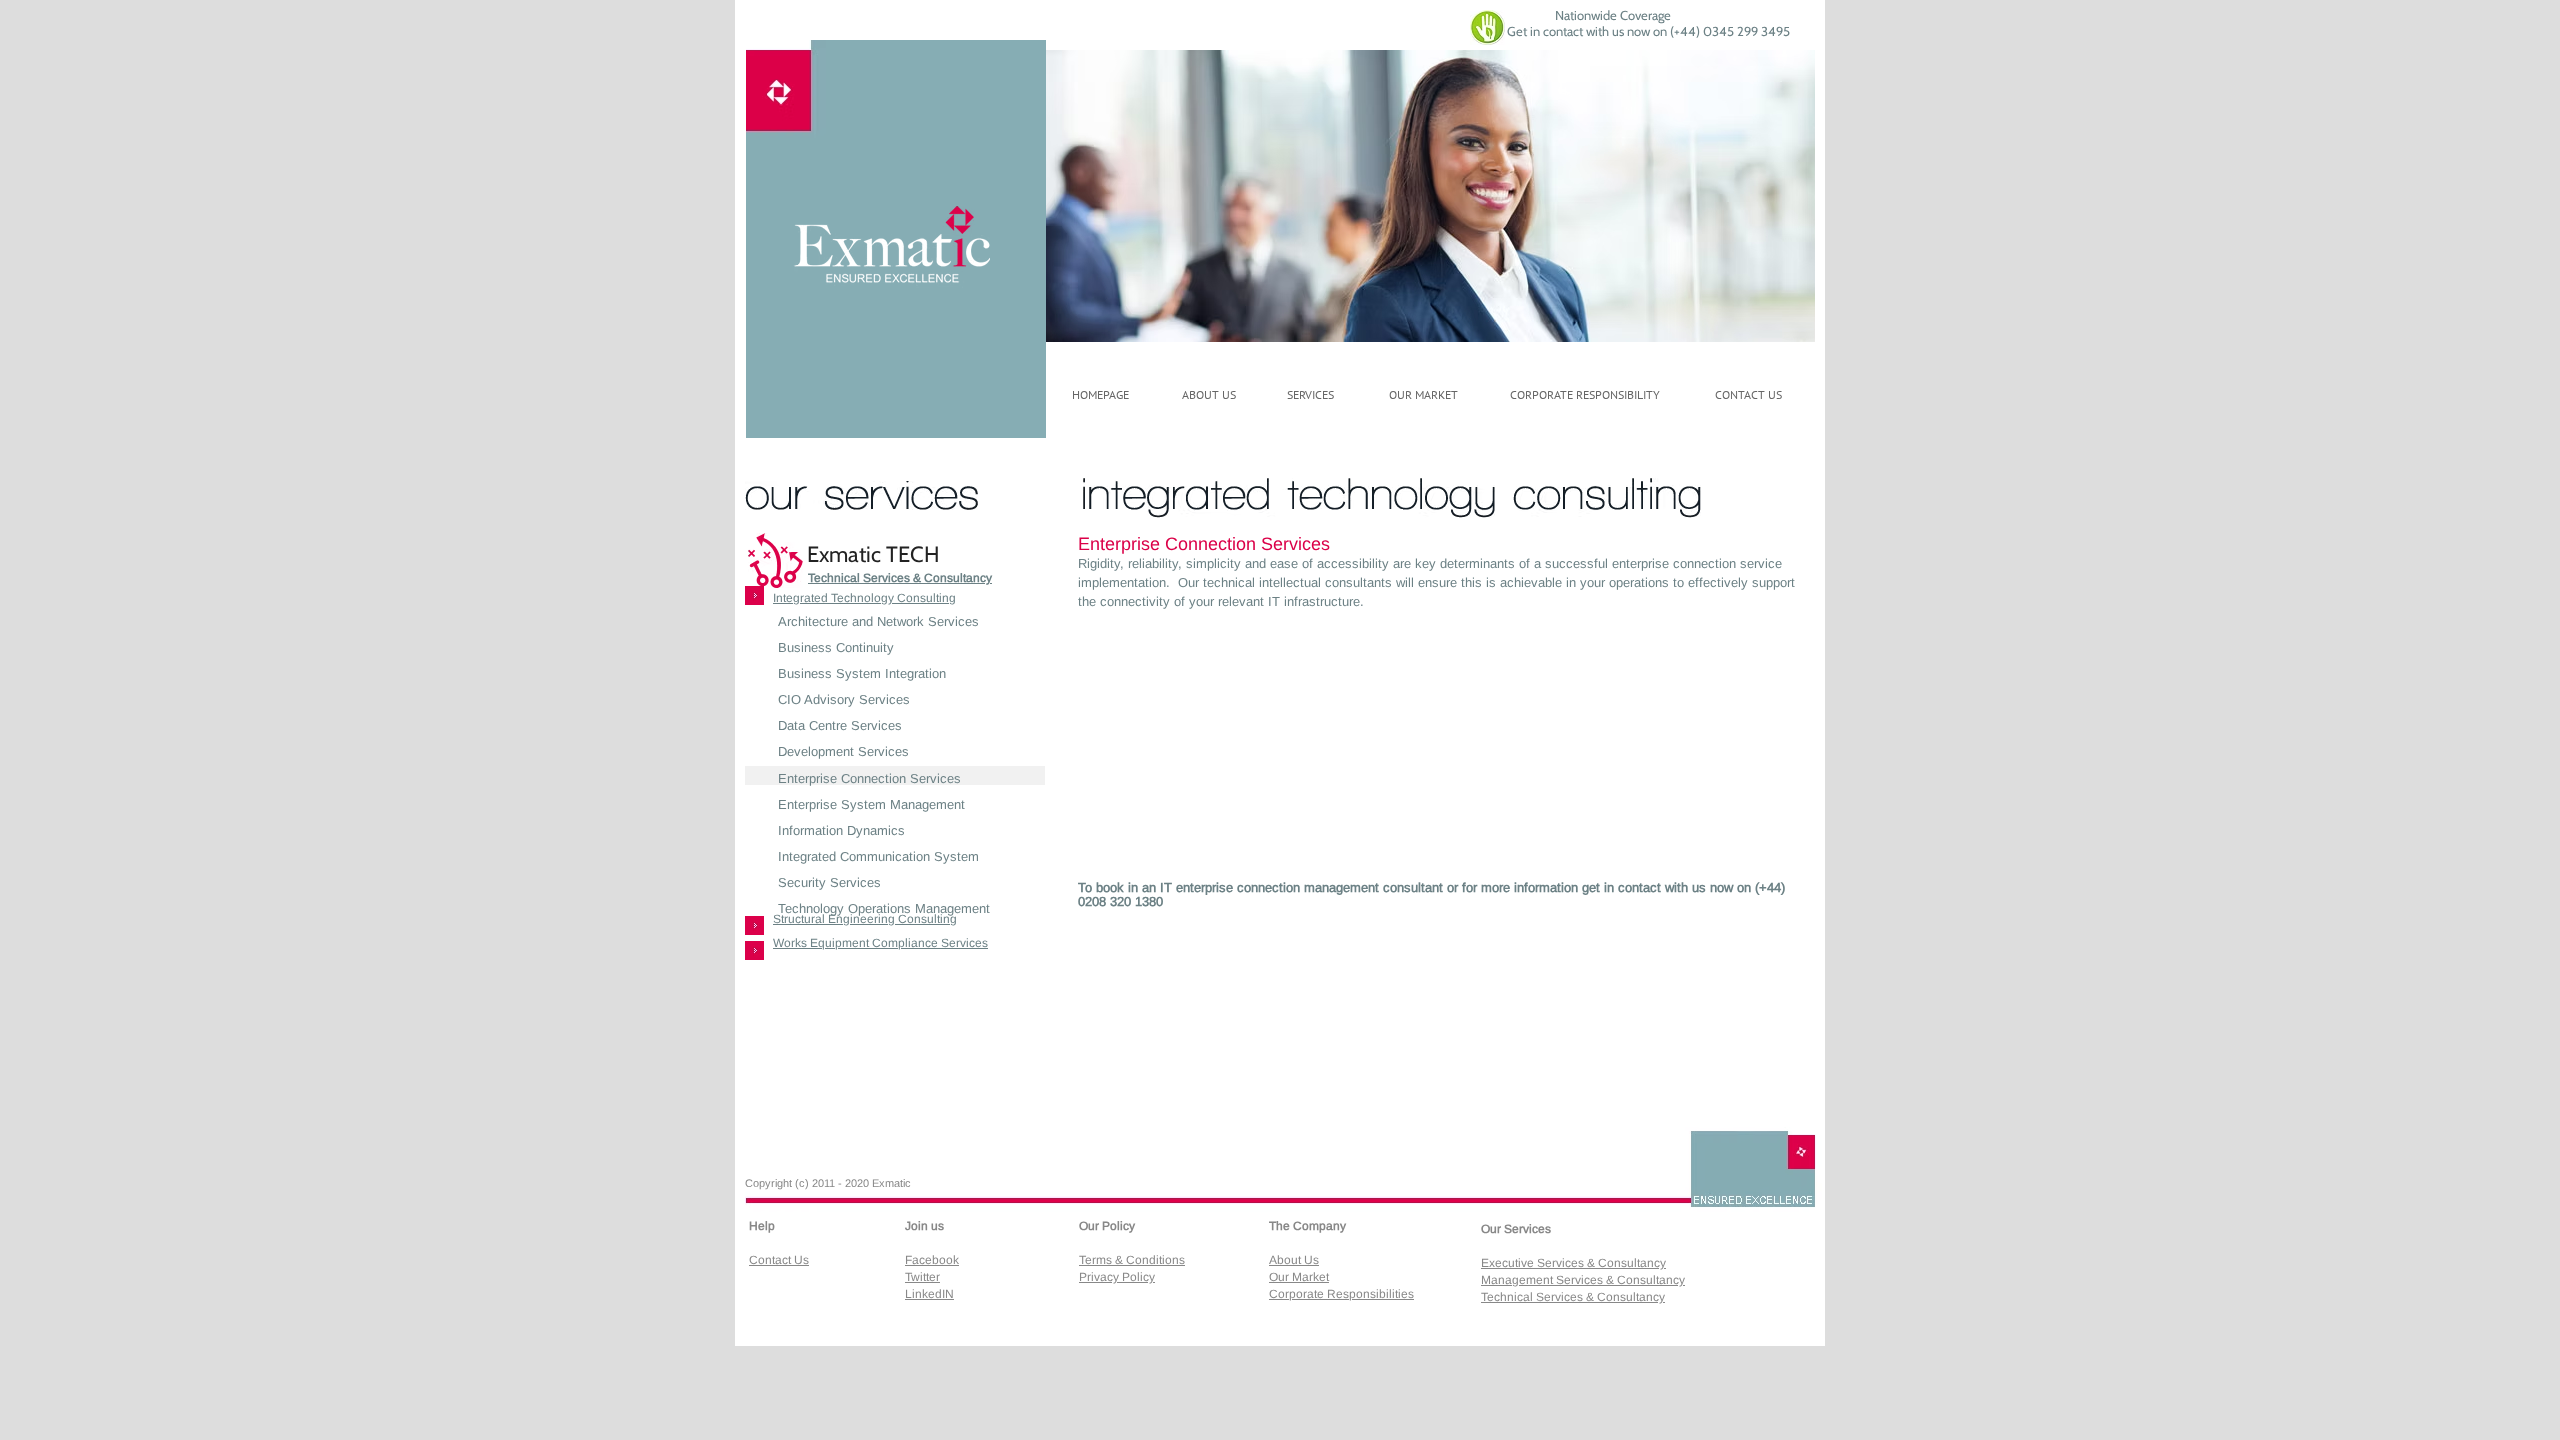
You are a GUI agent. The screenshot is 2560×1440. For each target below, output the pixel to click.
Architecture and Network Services (878, 621)
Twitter (922, 1277)
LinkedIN (929, 1294)
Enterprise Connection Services (869, 778)
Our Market (1299, 1277)
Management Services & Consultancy (1583, 1280)
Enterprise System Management (871, 804)
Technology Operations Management (884, 908)
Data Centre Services (840, 725)
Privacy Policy (1117, 1277)
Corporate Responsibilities (1341, 1294)
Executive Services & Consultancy (1573, 1263)
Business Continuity (836, 647)
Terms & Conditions (1132, 1260)
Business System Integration (862, 673)
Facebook (932, 1260)
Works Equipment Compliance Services (880, 943)
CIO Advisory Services (844, 699)
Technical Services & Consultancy (900, 578)
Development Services (843, 751)
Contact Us (779, 1260)
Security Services (829, 882)
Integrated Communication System (878, 856)
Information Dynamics (841, 830)
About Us (1294, 1260)
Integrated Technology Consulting (864, 598)
